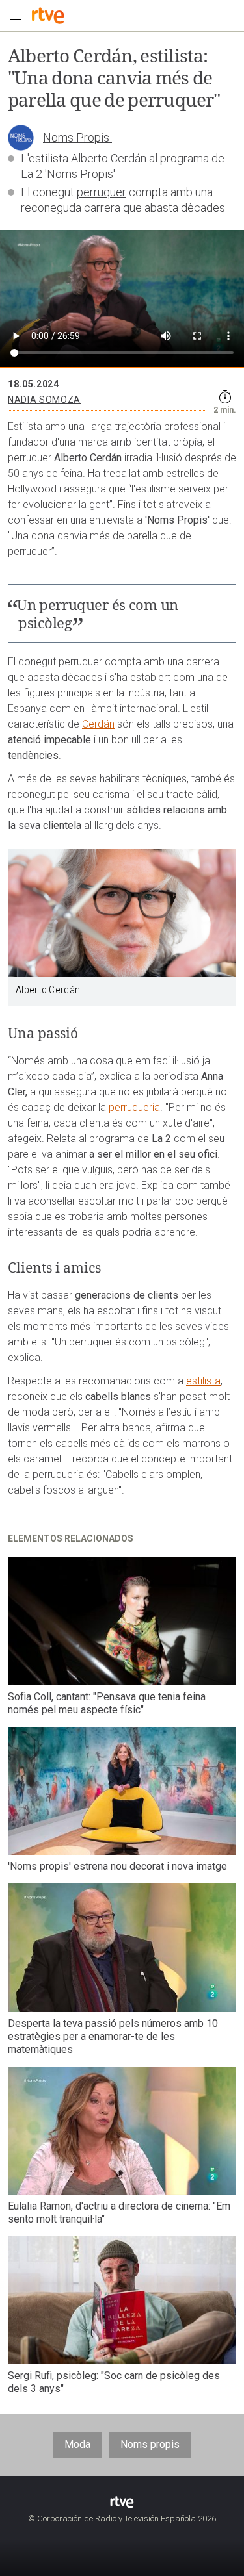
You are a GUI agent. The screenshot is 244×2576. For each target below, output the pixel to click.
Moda (77, 2444)
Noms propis (150, 2444)
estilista (203, 1381)
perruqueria (134, 1107)
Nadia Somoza (44, 400)
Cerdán (98, 724)
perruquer (102, 192)
